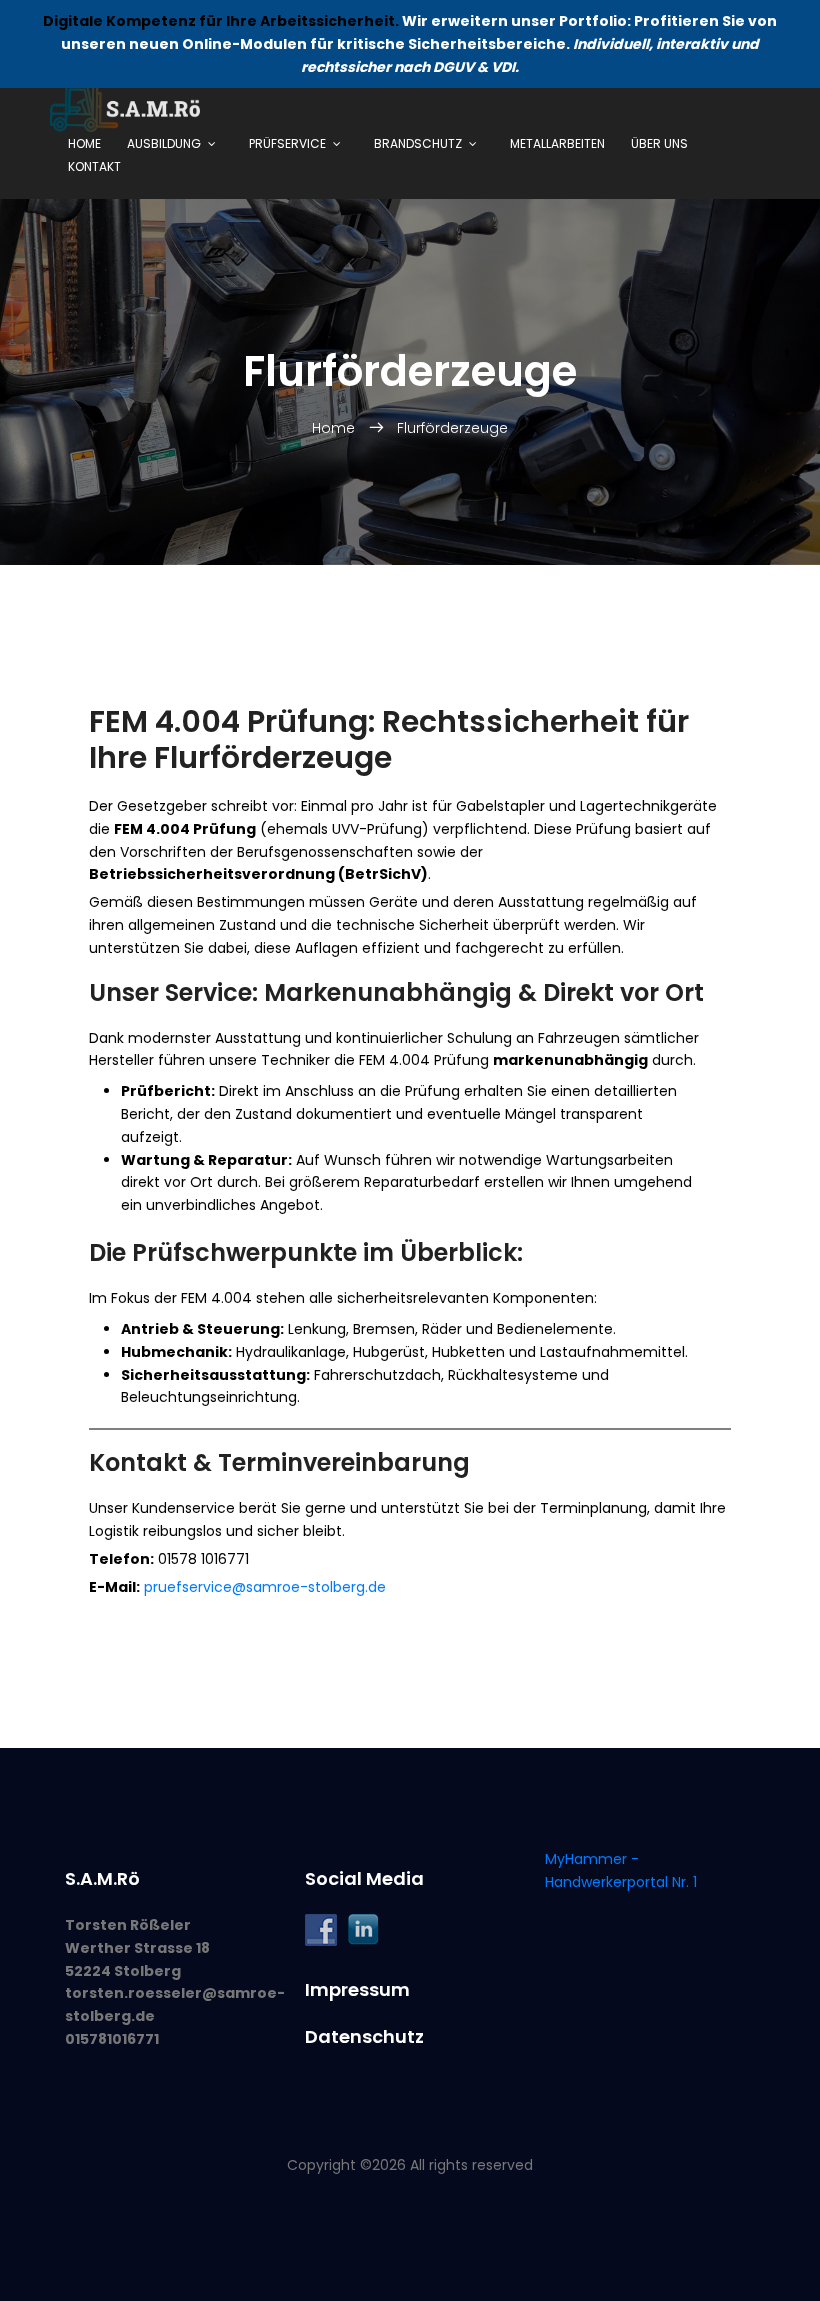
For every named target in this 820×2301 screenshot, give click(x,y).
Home (84, 143)
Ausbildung (164, 143)
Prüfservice (287, 143)
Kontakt (94, 166)
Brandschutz (418, 143)
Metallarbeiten (557, 143)
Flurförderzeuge (452, 428)
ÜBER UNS (659, 143)
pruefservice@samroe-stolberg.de (265, 1587)
